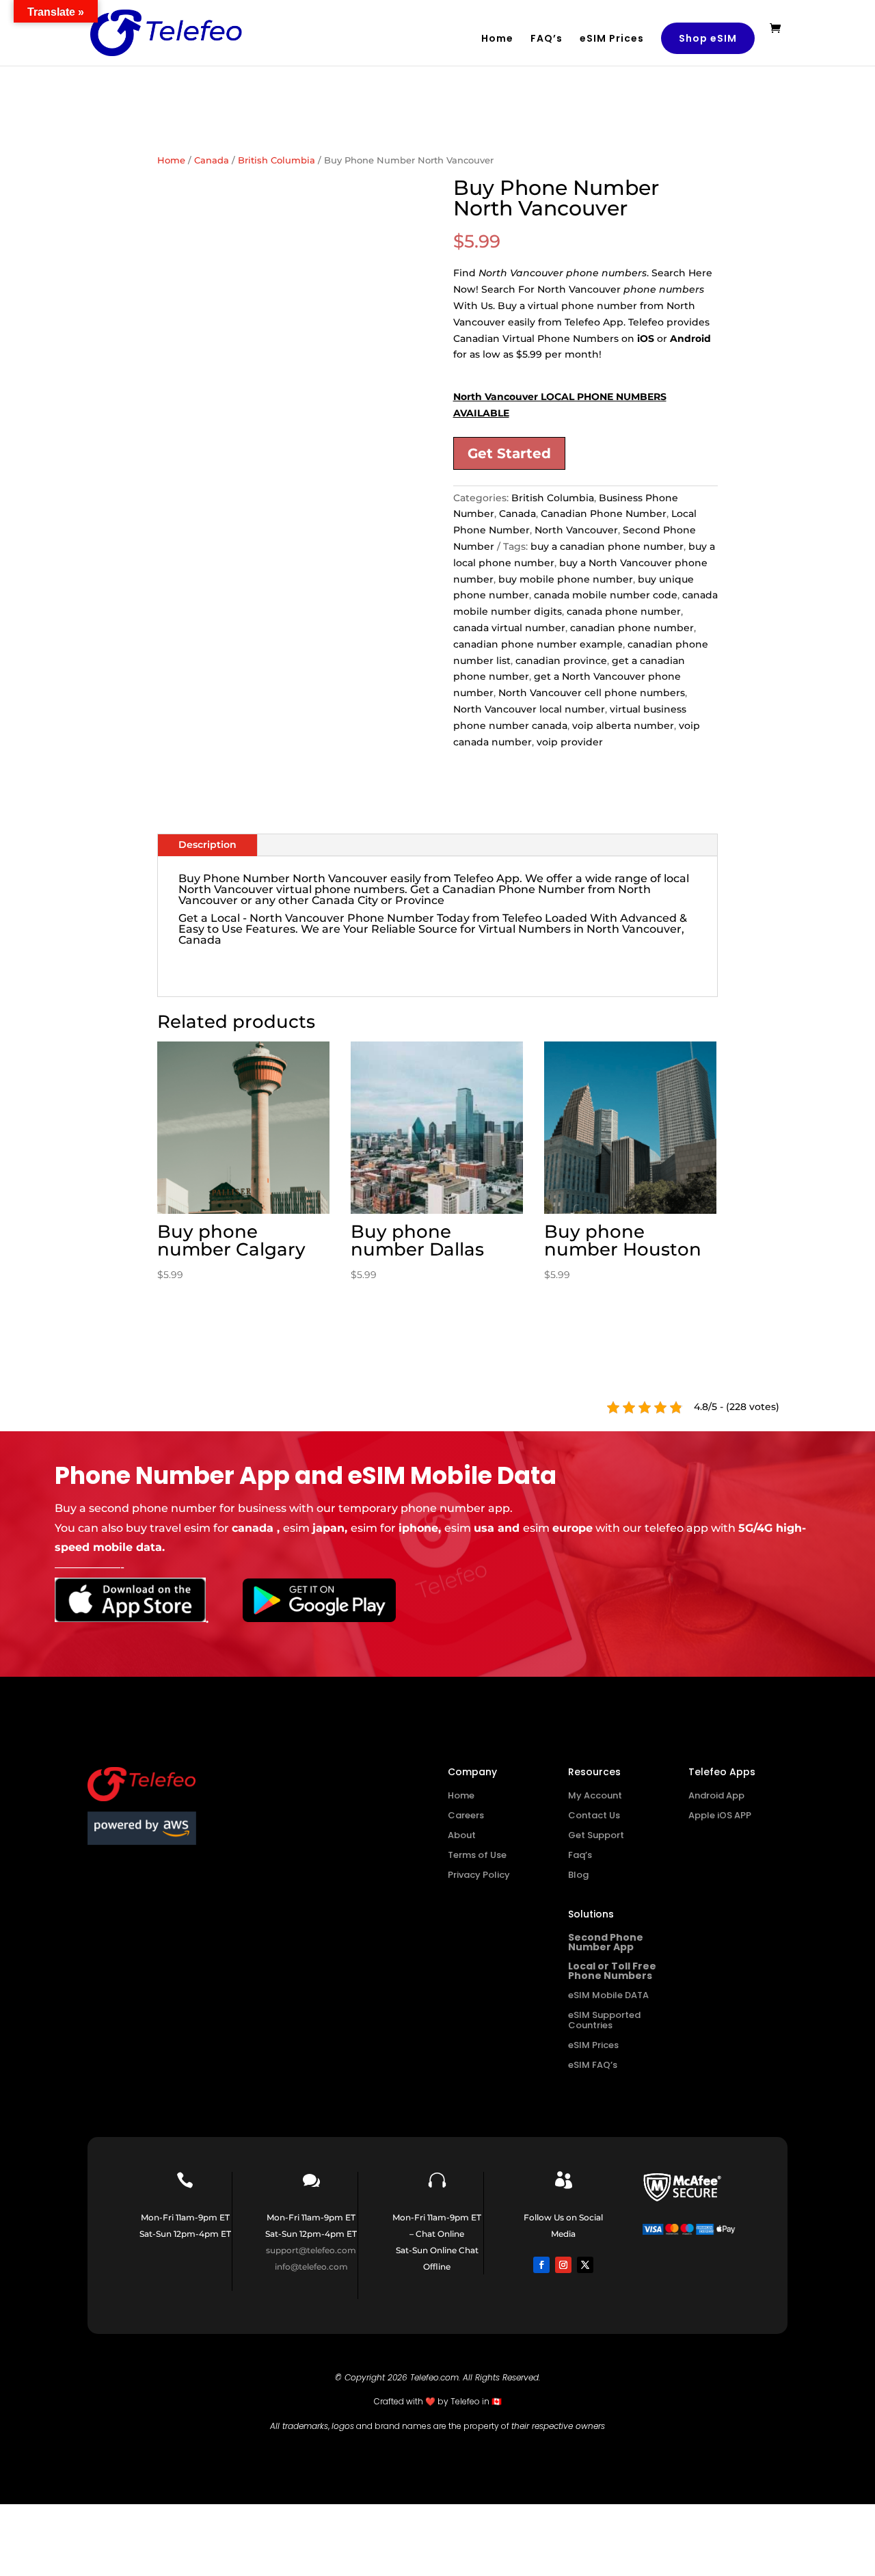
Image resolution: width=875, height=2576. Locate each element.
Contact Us (594, 1815)
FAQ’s (547, 39)
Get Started (509, 453)
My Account (595, 1795)
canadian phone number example (538, 644)
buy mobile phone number (566, 579)
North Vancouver (576, 530)
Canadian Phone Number (604, 514)
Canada (212, 160)
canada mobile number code (606, 595)
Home (497, 39)
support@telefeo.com (311, 2250)
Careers (466, 1815)
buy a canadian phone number (607, 546)
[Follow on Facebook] (541, 2265)
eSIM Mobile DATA (608, 1995)
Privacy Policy (479, 1875)
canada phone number (624, 611)
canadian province (561, 661)
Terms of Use (477, 1855)
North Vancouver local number (529, 709)
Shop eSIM (708, 38)
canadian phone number (632, 628)
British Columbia (277, 160)
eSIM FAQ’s (593, 2065)
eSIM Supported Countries (604, 2020)
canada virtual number (509, 628)
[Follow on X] (585, 2265)
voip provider (570, 742)
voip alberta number (623, 726)
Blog (578, 1875)
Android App (716, 1795)
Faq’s (580, 1855)
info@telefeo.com (311, 2267)
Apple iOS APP (720, 1815)
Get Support (596, 1835)
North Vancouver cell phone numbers (592, 693)
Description (207, 845)
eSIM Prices (612, 39)
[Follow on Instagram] (563, 2265)
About (462, 1835)
